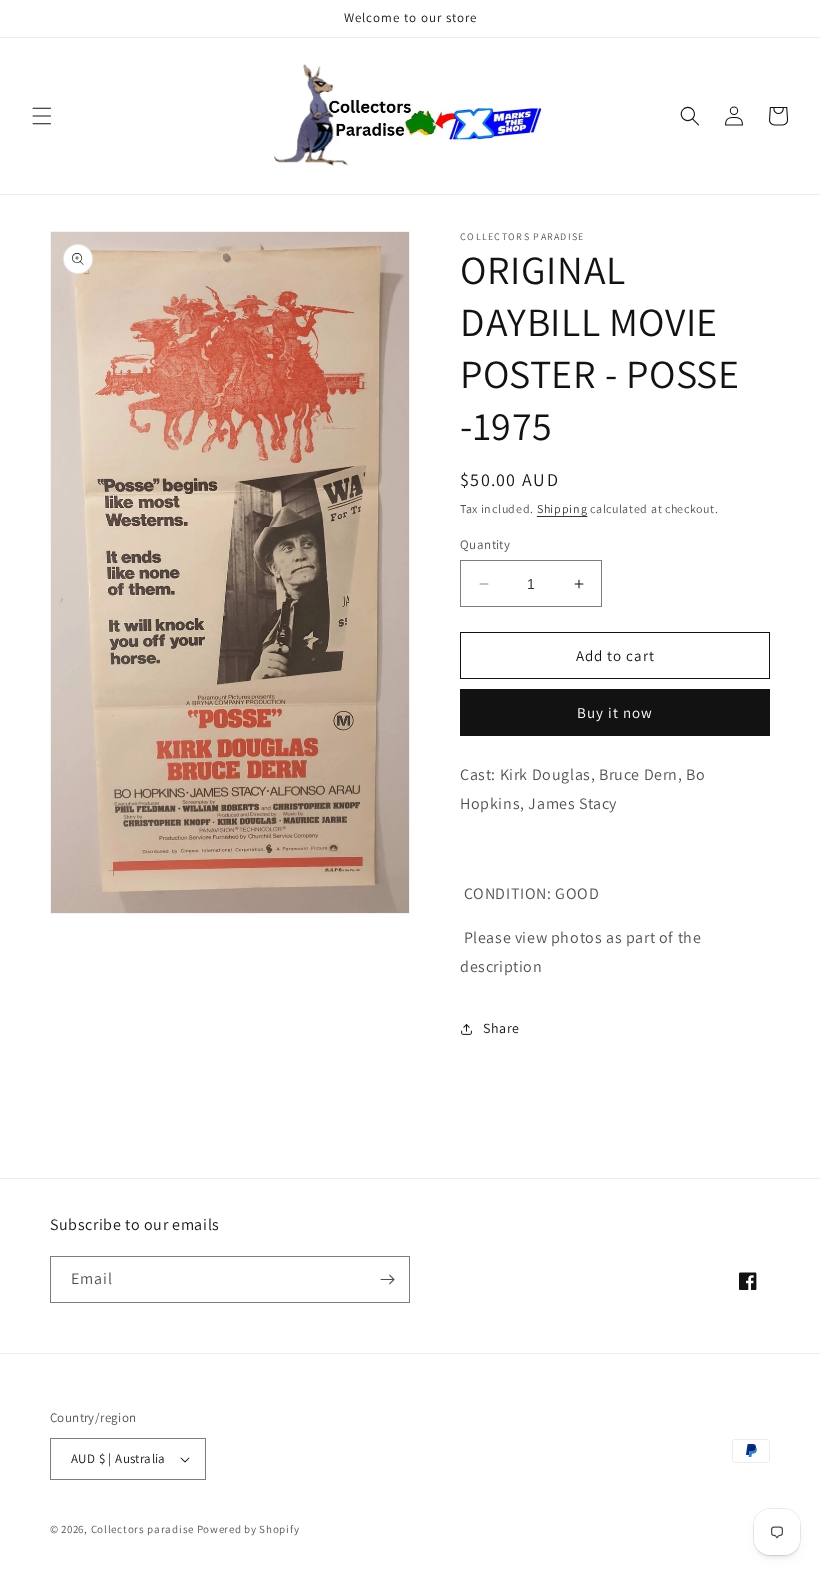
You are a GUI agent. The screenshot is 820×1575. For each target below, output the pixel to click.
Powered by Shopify (248, 1529)
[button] (42, 116)
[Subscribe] (387, 1279)
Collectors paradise (142, 1529)
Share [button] (501, 1028)
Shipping (562, 508)
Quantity (485, 544)
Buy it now (615, 712)
